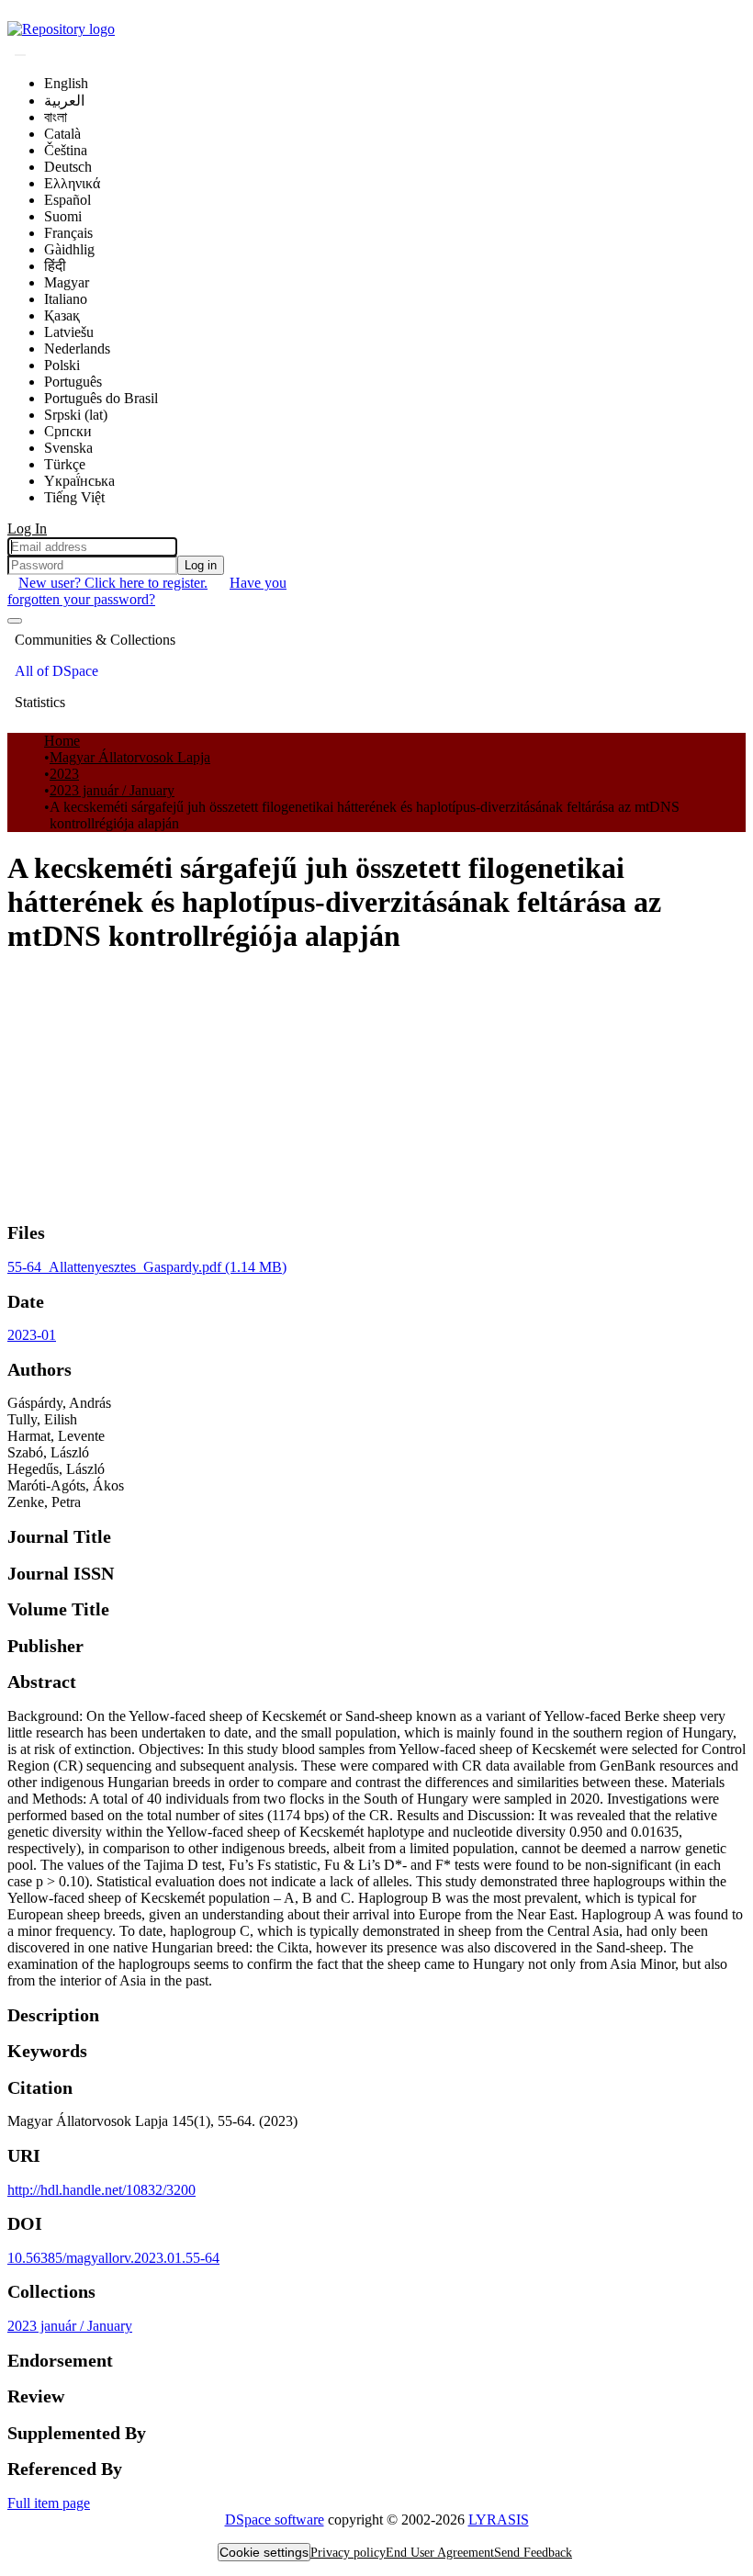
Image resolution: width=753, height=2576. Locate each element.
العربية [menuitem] (64, 101)
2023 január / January (112, 790)
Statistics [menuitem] (40, 702)
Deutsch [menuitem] (68, 167)
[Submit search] (20, 55)
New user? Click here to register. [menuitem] (113, 583)
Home (62, 741)
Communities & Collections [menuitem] (95, 640)
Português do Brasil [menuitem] (101, 398)
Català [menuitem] (62, 134)
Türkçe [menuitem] (65, 464)
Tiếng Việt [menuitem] (74, 497)
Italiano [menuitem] (66, 299)
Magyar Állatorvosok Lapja (130, 757)
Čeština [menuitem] (66, 150)
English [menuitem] (66, 83)
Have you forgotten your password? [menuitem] (147, 591)
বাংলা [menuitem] (56, 117)
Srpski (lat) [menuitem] (76, 415)
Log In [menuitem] (27, 529)
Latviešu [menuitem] (69, 332)
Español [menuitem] (67, 200)
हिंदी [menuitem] (55, 266)
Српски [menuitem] (68, 431)
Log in (201, 565)
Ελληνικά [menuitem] (72, 183)
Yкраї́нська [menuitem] (79, 481)
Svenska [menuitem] (68, 448)
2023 (64, 774)
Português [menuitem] (73, 382)
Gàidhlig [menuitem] (69, 249)
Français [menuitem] (68, 233)
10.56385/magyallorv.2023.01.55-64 (113, 2258)
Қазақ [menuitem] (62, 315)
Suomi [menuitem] (63, 216)
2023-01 (32, 1335)
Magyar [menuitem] (67, 282)
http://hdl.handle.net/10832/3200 (101, 2190)
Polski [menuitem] (62, 365)
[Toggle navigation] (15, 621)
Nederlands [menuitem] (77, 349)
